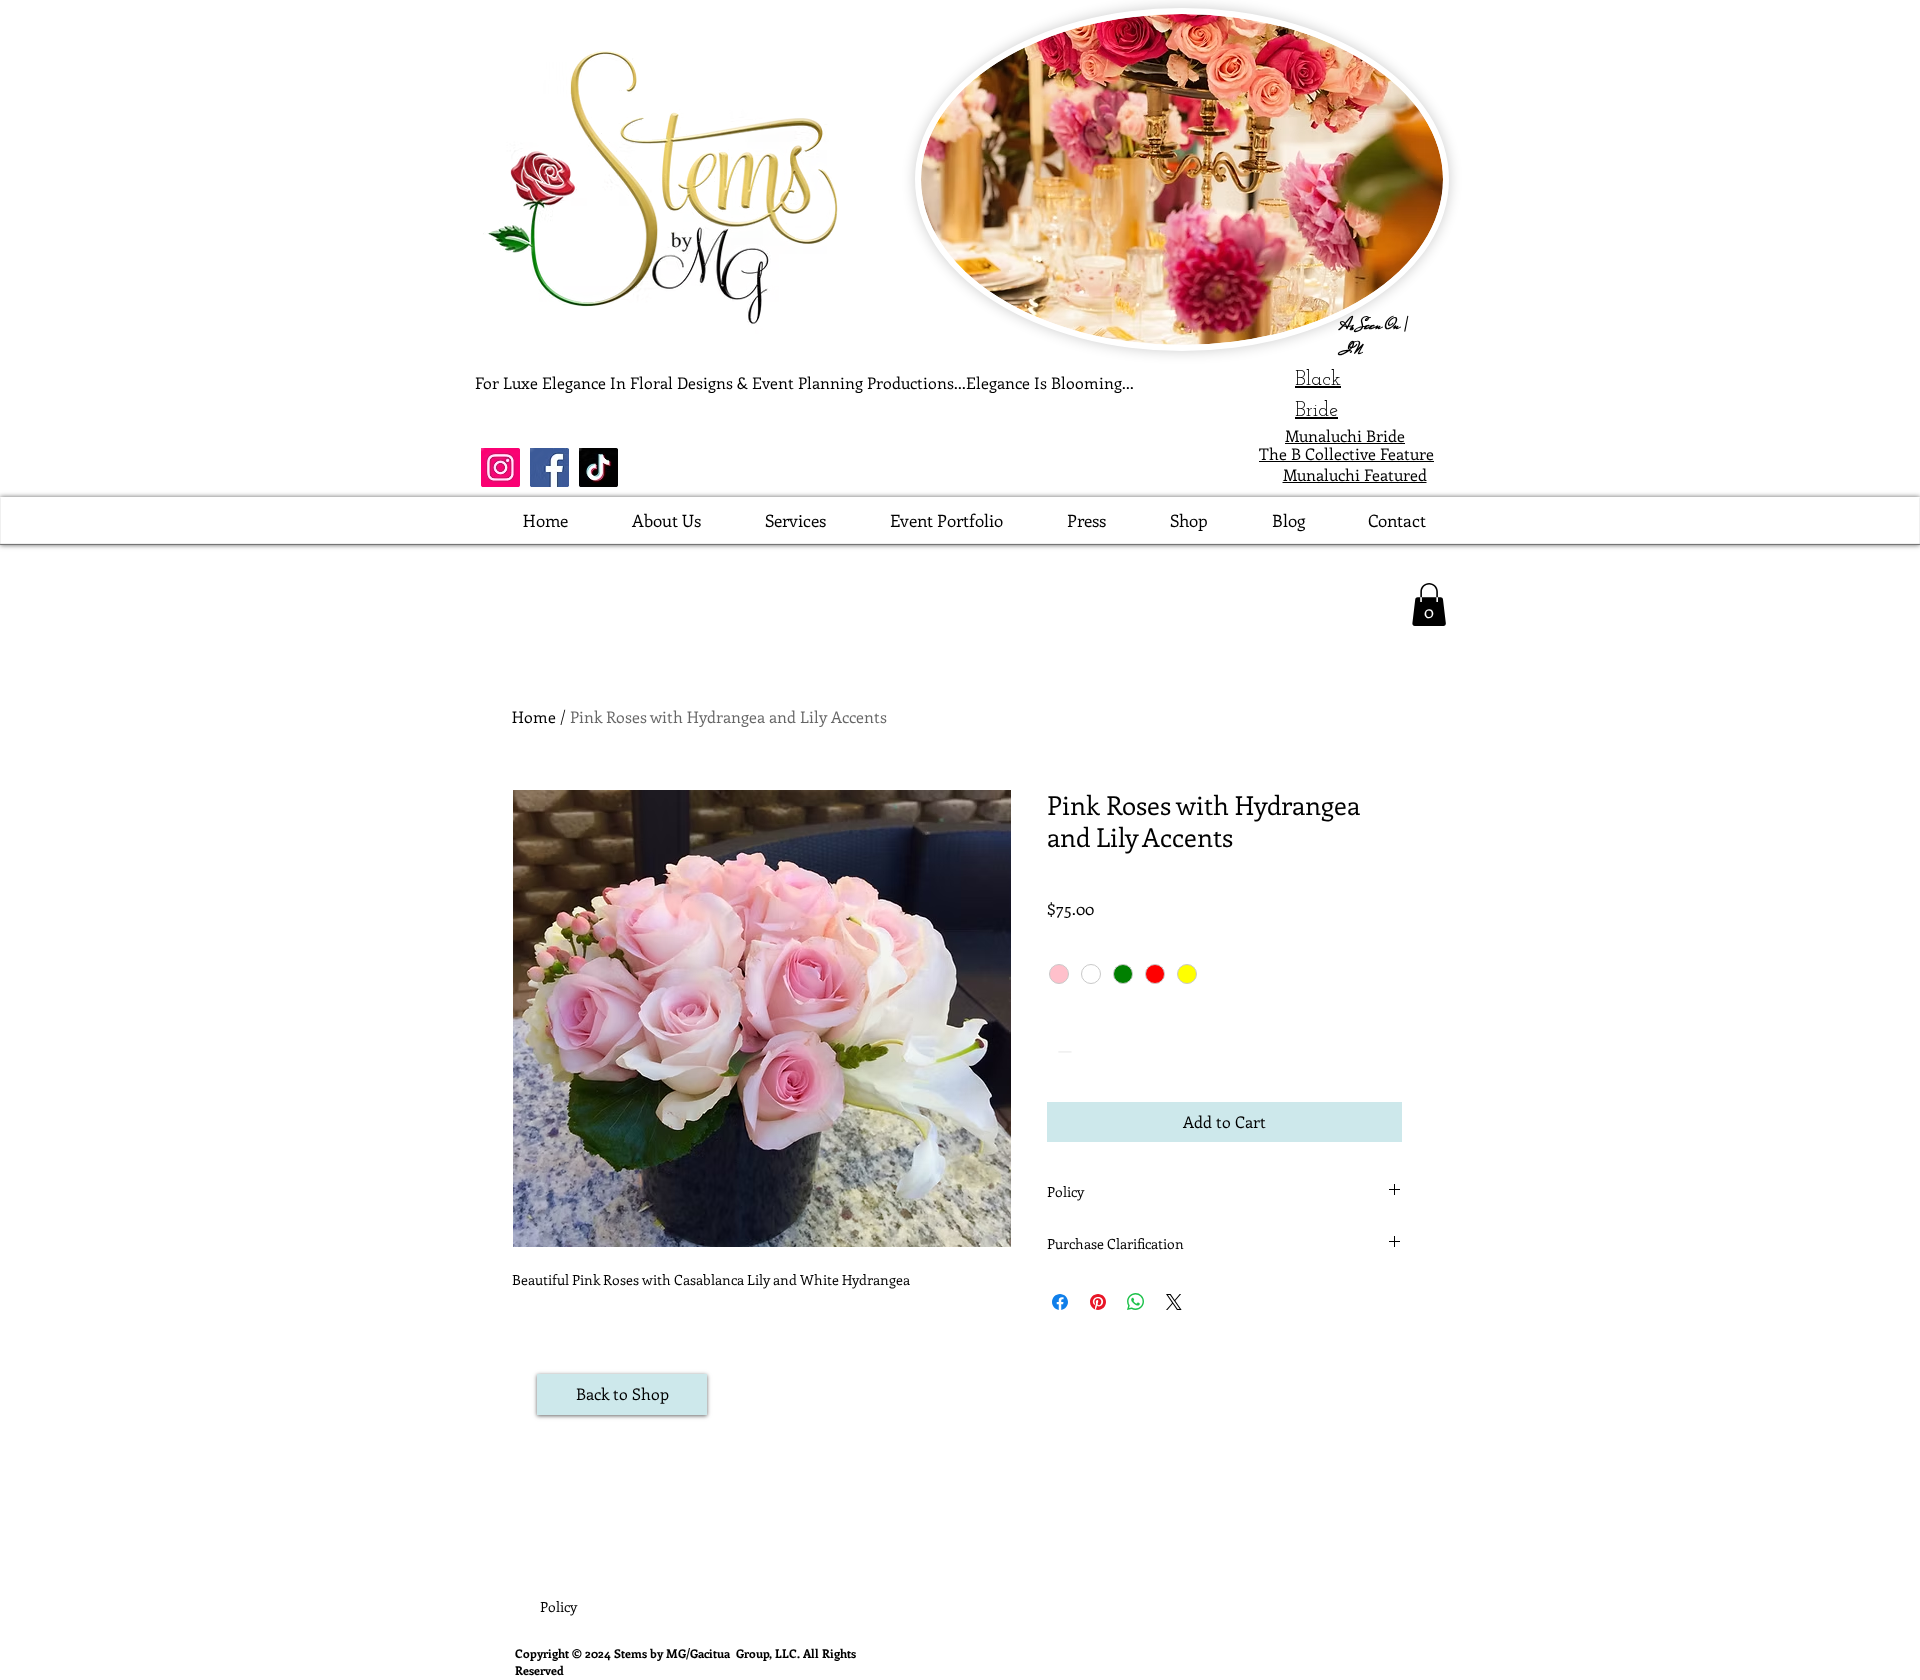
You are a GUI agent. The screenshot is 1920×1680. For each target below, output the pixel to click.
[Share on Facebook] (1060, 1302)
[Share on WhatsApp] (1136, 1302)
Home (534, 716)
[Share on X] (1174, 1302)
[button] (1429, 604)
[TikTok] (598, 467)
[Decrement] (1062, 1051)
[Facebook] (549, 467)
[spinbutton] (1093, 1051)
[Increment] (1123, 1051)
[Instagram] (500, 467)
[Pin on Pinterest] (1098, 1302)
